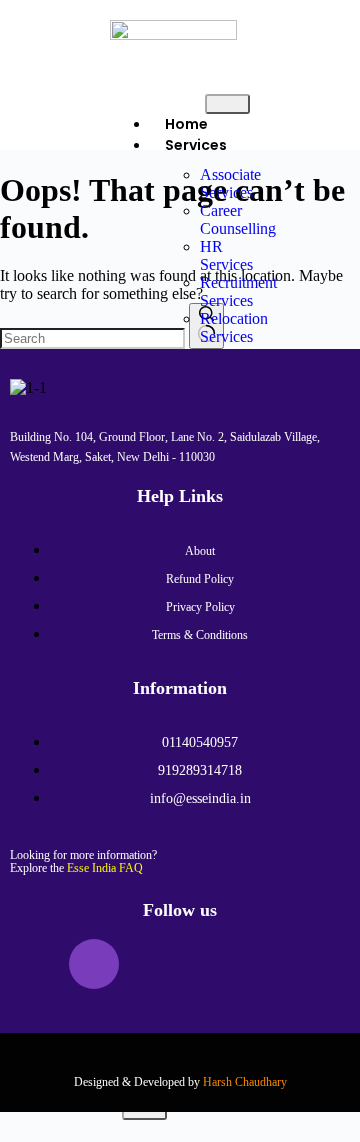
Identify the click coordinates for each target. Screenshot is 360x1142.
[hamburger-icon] (227, 104)
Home (186, 124)
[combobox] (92, 338)
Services (196, 145)
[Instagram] (94, 964)
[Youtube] (212, 964)
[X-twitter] (153, 964)
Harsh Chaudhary (245, 1082)
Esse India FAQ (105, 868)
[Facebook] (35, 964)
